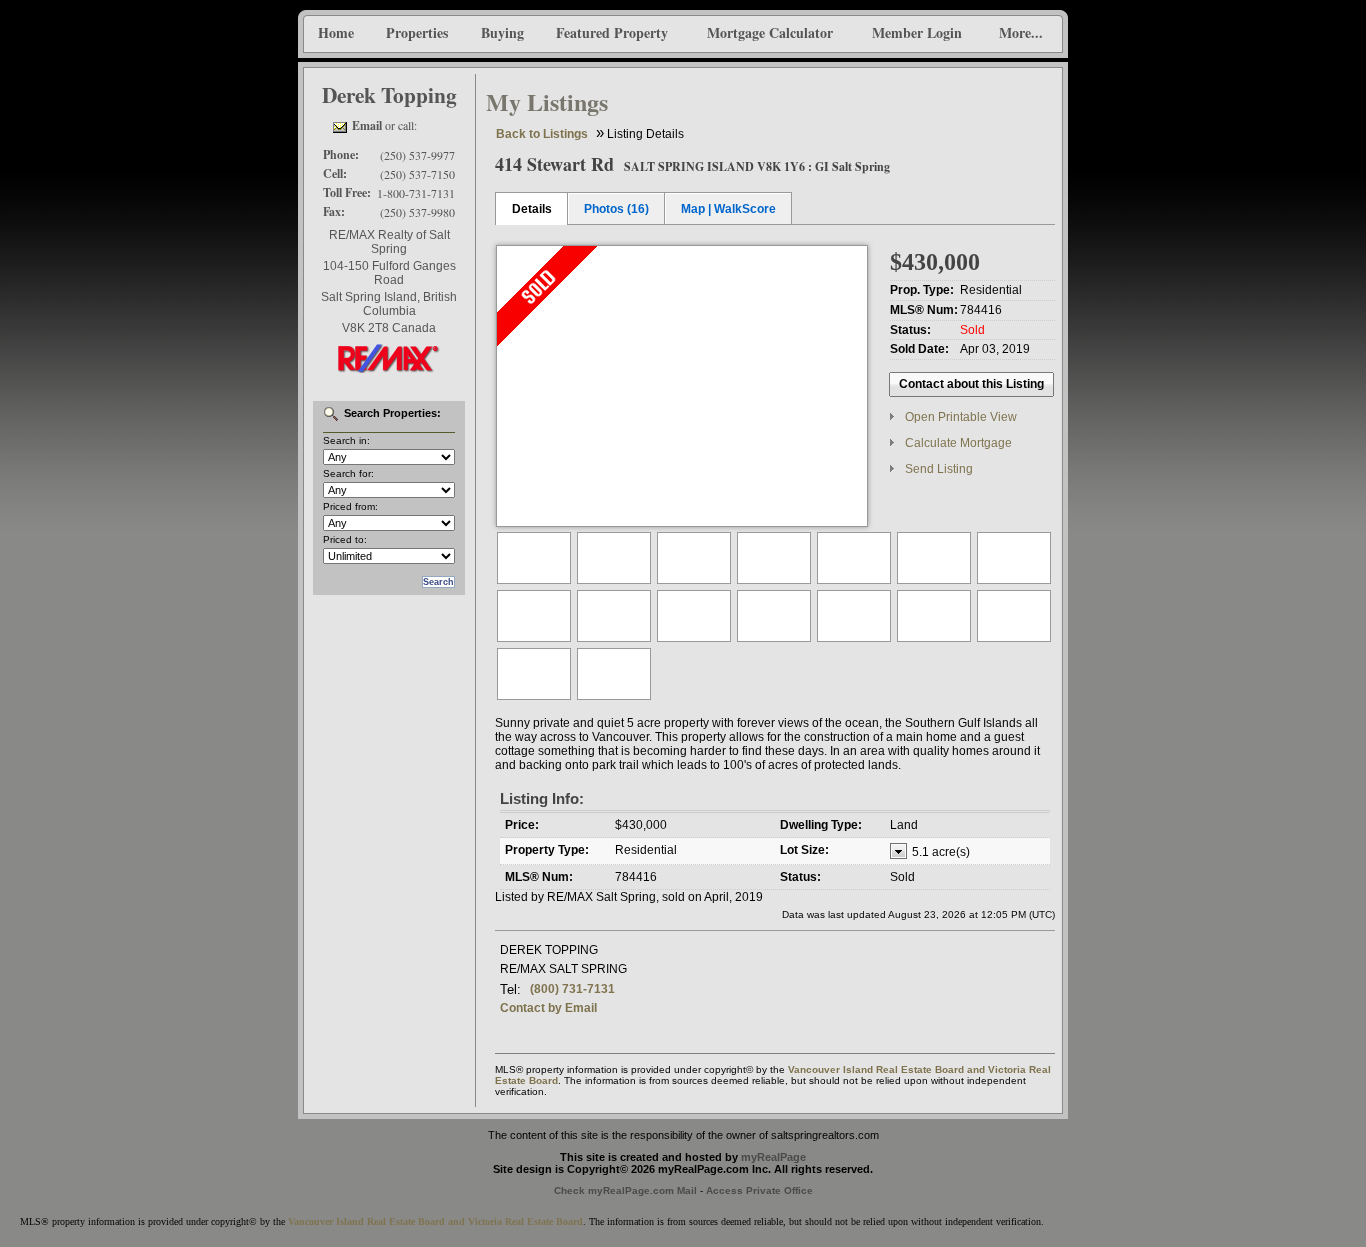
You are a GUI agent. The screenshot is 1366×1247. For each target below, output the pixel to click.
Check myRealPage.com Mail (625, 1190)
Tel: (510, 989)
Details (532, 209)
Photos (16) (616, 209)
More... (1021, 32)
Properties (417, 32)
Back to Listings (542, 134)
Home (336, 32)
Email (367, 125)
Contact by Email (548, 1008)
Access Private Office (759, 1190)
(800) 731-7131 (572, 989)
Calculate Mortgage (958, 443)
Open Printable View (961, 417)
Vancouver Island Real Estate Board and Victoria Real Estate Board (435, 1221)
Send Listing (939, 469)
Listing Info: (542, 798)
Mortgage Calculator (770, 32)
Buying (502, 32)
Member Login (917, 32)
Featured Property (612, 32)
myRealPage (773, 1157)
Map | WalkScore (728, 209)
